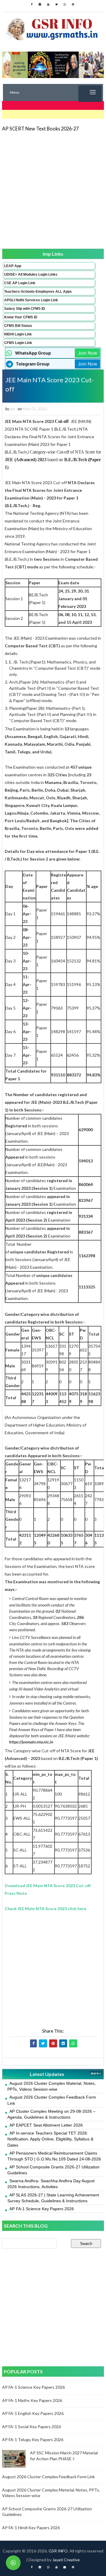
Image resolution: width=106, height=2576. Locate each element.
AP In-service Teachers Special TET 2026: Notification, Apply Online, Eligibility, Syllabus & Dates (50, 2139)
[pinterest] (73, 4)
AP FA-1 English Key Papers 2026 (33, 2413)
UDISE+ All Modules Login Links (31, 274)
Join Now (87, 353)
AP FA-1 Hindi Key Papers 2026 (31, 2528)
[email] (65, 2567)
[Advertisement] (53, 190)
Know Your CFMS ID (21, 317)
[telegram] (40, 4)
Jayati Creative (66, 2560)
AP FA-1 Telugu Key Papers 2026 (33, 2439)
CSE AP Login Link (20, 283)
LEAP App (13, 266)
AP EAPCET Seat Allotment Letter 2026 (46, 2125)
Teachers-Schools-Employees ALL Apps (38, 292)
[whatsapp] (65, 4)
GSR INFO (58, 2551)
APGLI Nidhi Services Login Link (31, 300)
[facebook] (32, 4)
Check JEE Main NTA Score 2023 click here (45, 1909)
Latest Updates (47, 2074)
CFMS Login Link (18, 343)
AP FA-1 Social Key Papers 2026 (32, 2427)
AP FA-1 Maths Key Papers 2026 (32, 2400)
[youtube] (48, 4)
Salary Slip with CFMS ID (25, 309)
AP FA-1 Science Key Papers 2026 (42, 2209)
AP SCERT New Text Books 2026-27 (40, 129)
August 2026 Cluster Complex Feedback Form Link (48, 2477)
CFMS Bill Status (18, 326)
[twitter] (57, 4)
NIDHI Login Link (18, 334)
